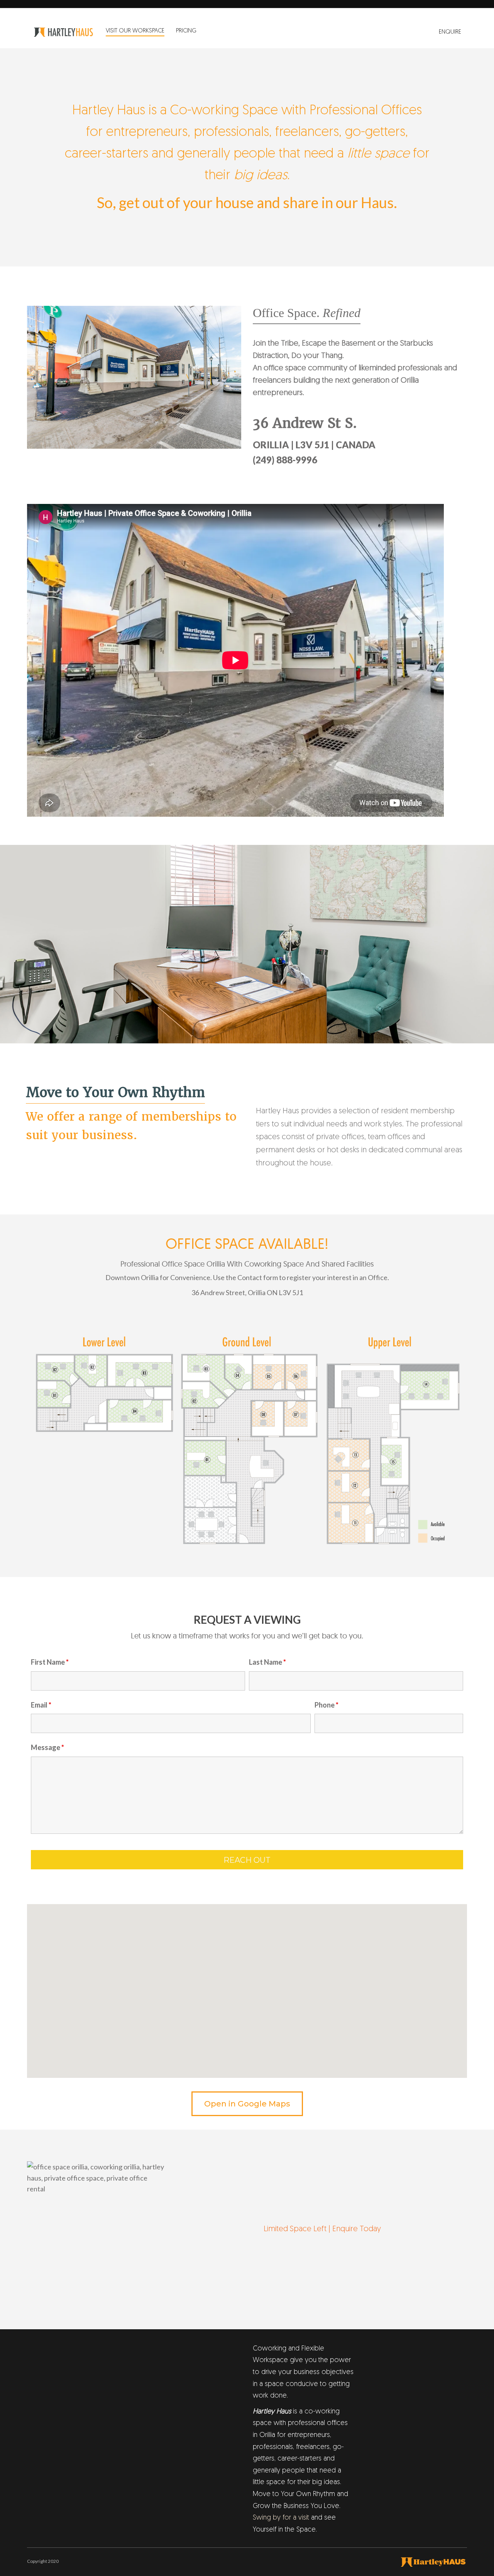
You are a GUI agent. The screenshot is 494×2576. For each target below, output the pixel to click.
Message (47, 1747)
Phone (327, 1705)
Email (41, 1705)
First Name (50, 1662)
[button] (247, 1986)
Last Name (267, 1662)
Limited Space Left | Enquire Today (322, 2229)
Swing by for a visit (281, 2518)
